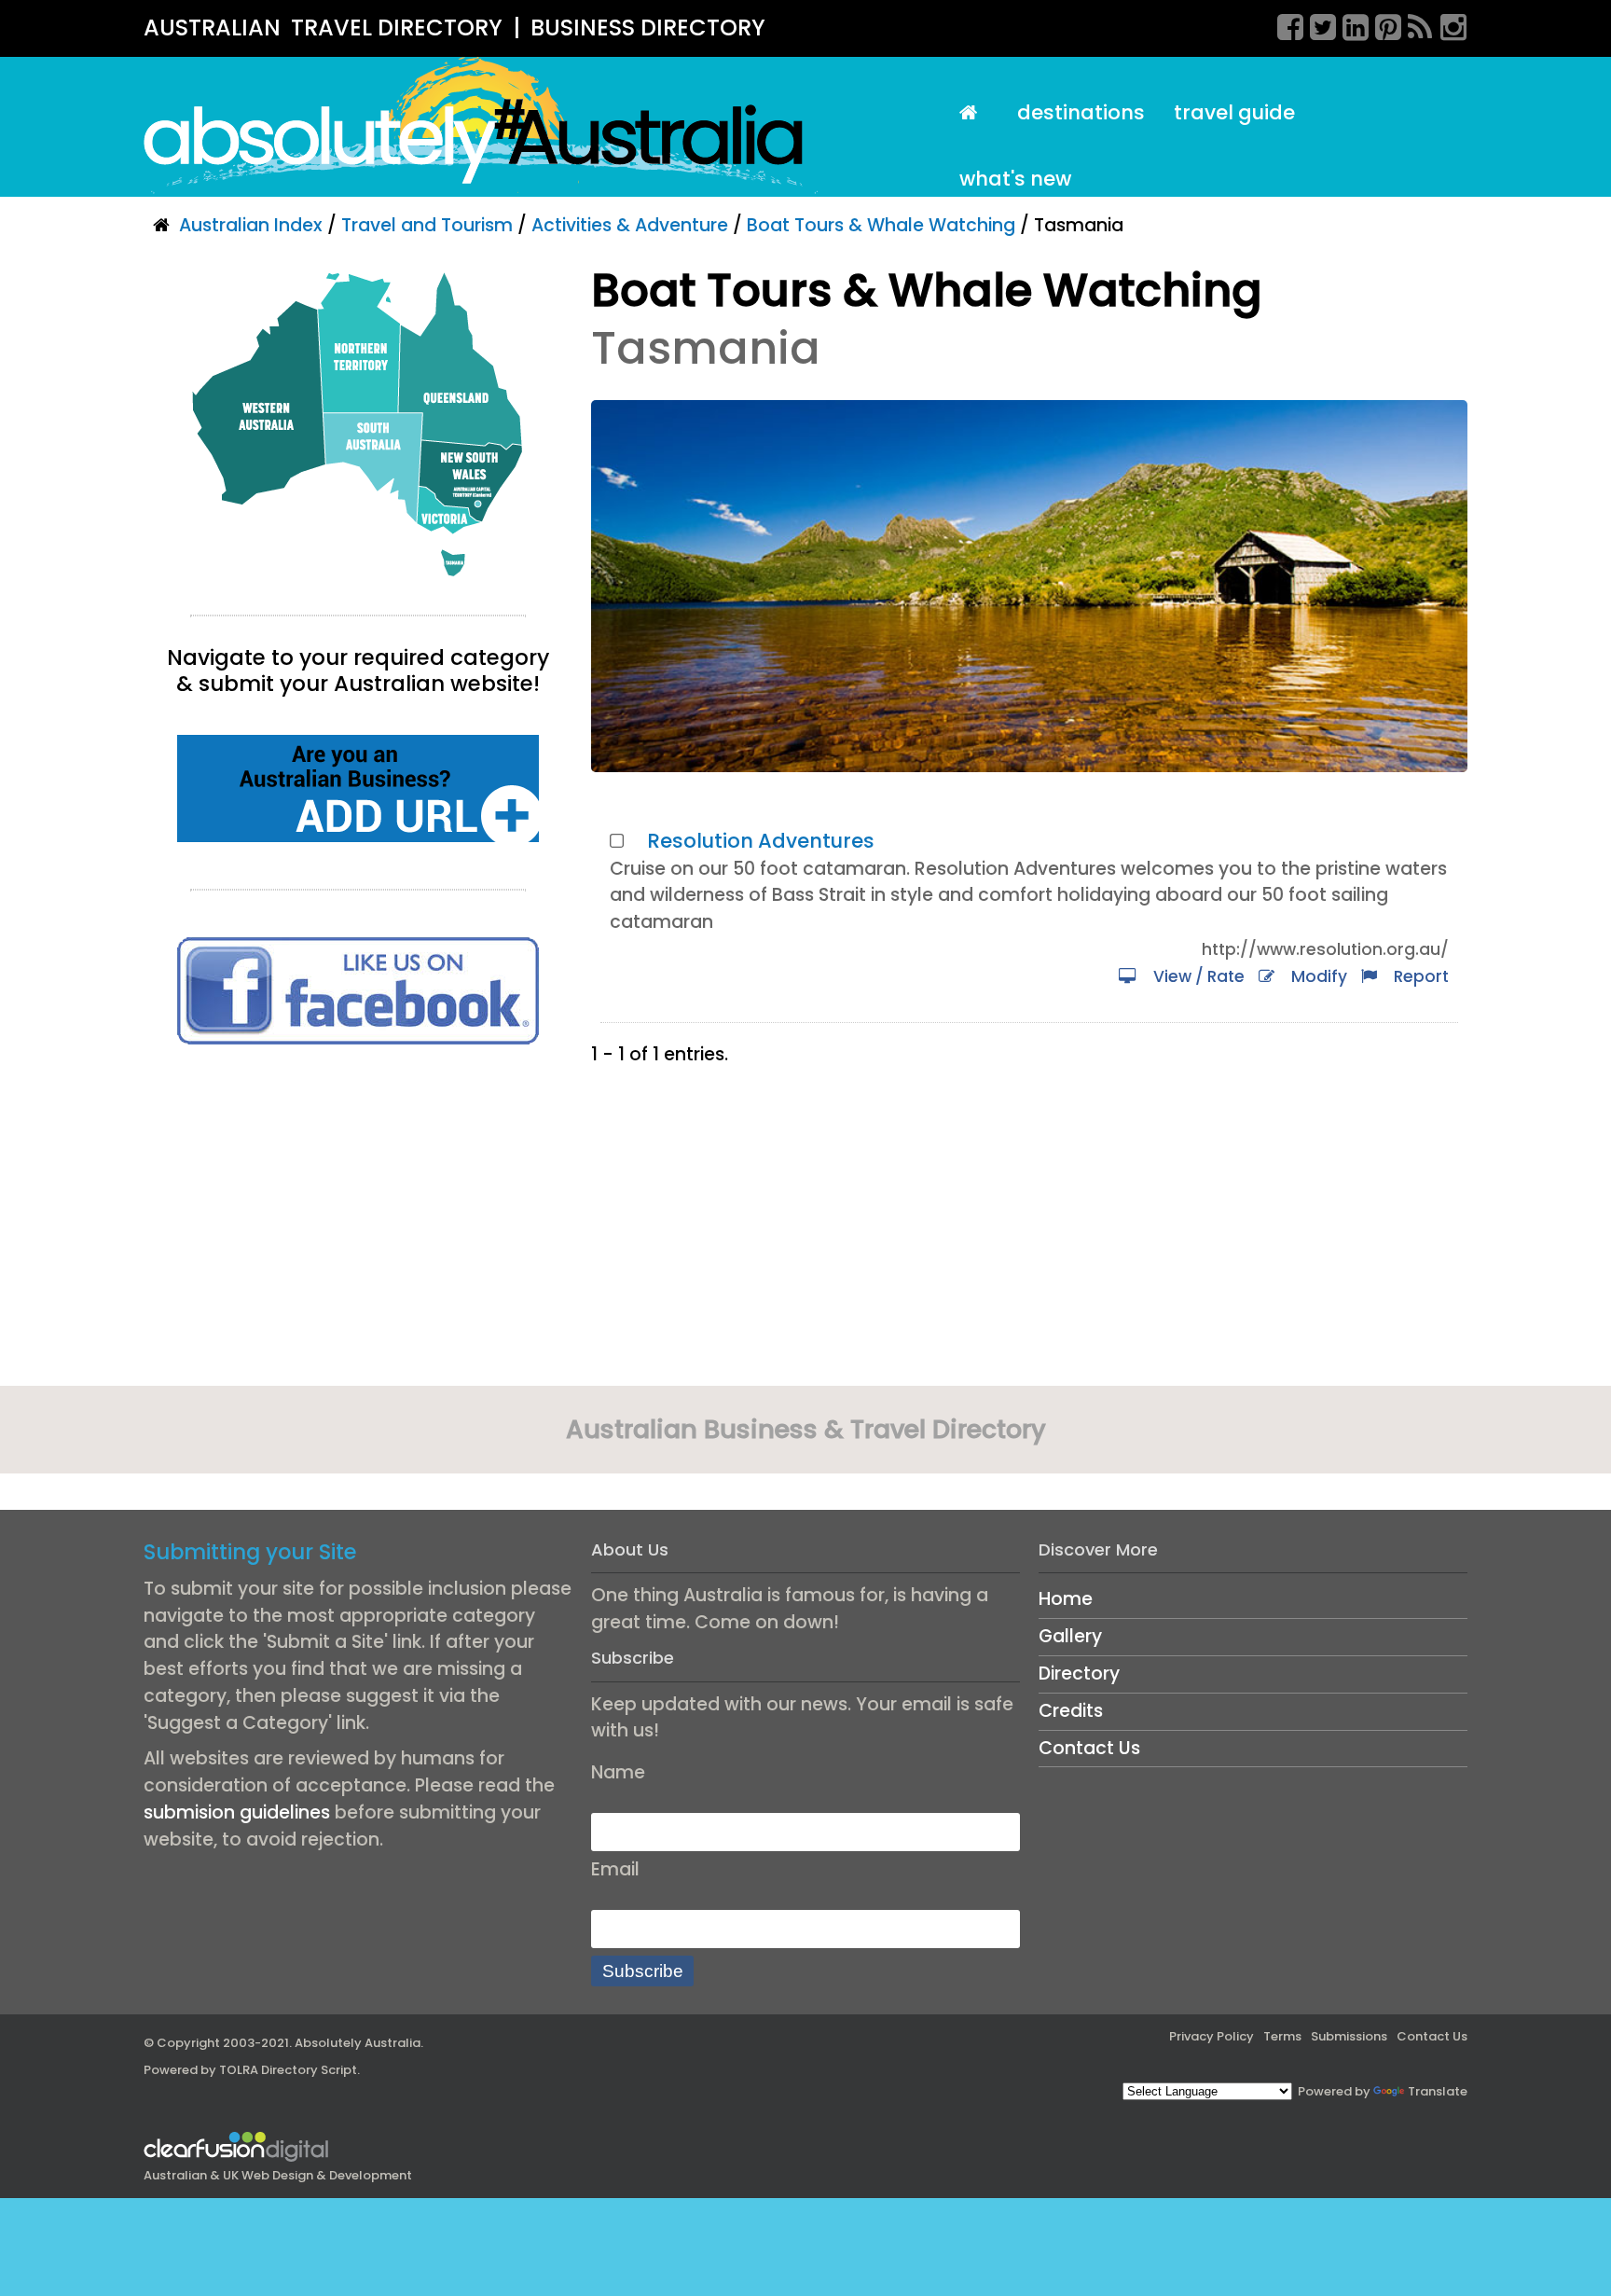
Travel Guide (1234, 112)
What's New (1015, 179)
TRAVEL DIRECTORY (397, 28)
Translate (1438, 2091)
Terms (1282, 2036)
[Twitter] (1316, 24)
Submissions (1349, 2036)
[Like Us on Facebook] (358, 990)
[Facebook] (1284, 24)
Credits (1071, 1711)
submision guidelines (237, 1812)
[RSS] (1414, 24)
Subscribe (643, 1971)
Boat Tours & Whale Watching (881, 225)
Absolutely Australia (358, 2043)
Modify (1315, 976)
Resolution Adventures (761, 841)
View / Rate (1195, 976)
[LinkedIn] (1349, 24)
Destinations (1081, 112)
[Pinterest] (1382, 24)
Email (615, 1869)
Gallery (1070, 1636)
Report (1418, 976)
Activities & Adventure (630, 225)
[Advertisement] (358, 1222)
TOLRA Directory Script (288, 2070)
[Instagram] (1447, 24)
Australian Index (251, 225)
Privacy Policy (1212, 2036)
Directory (1079, 1674)
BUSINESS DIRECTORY (648, 28)
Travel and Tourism (427, 225)
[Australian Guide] (973, 113)
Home (1066, 1599)
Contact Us (1089, 1748)
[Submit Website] (358, 788)
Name (618, 1772)
